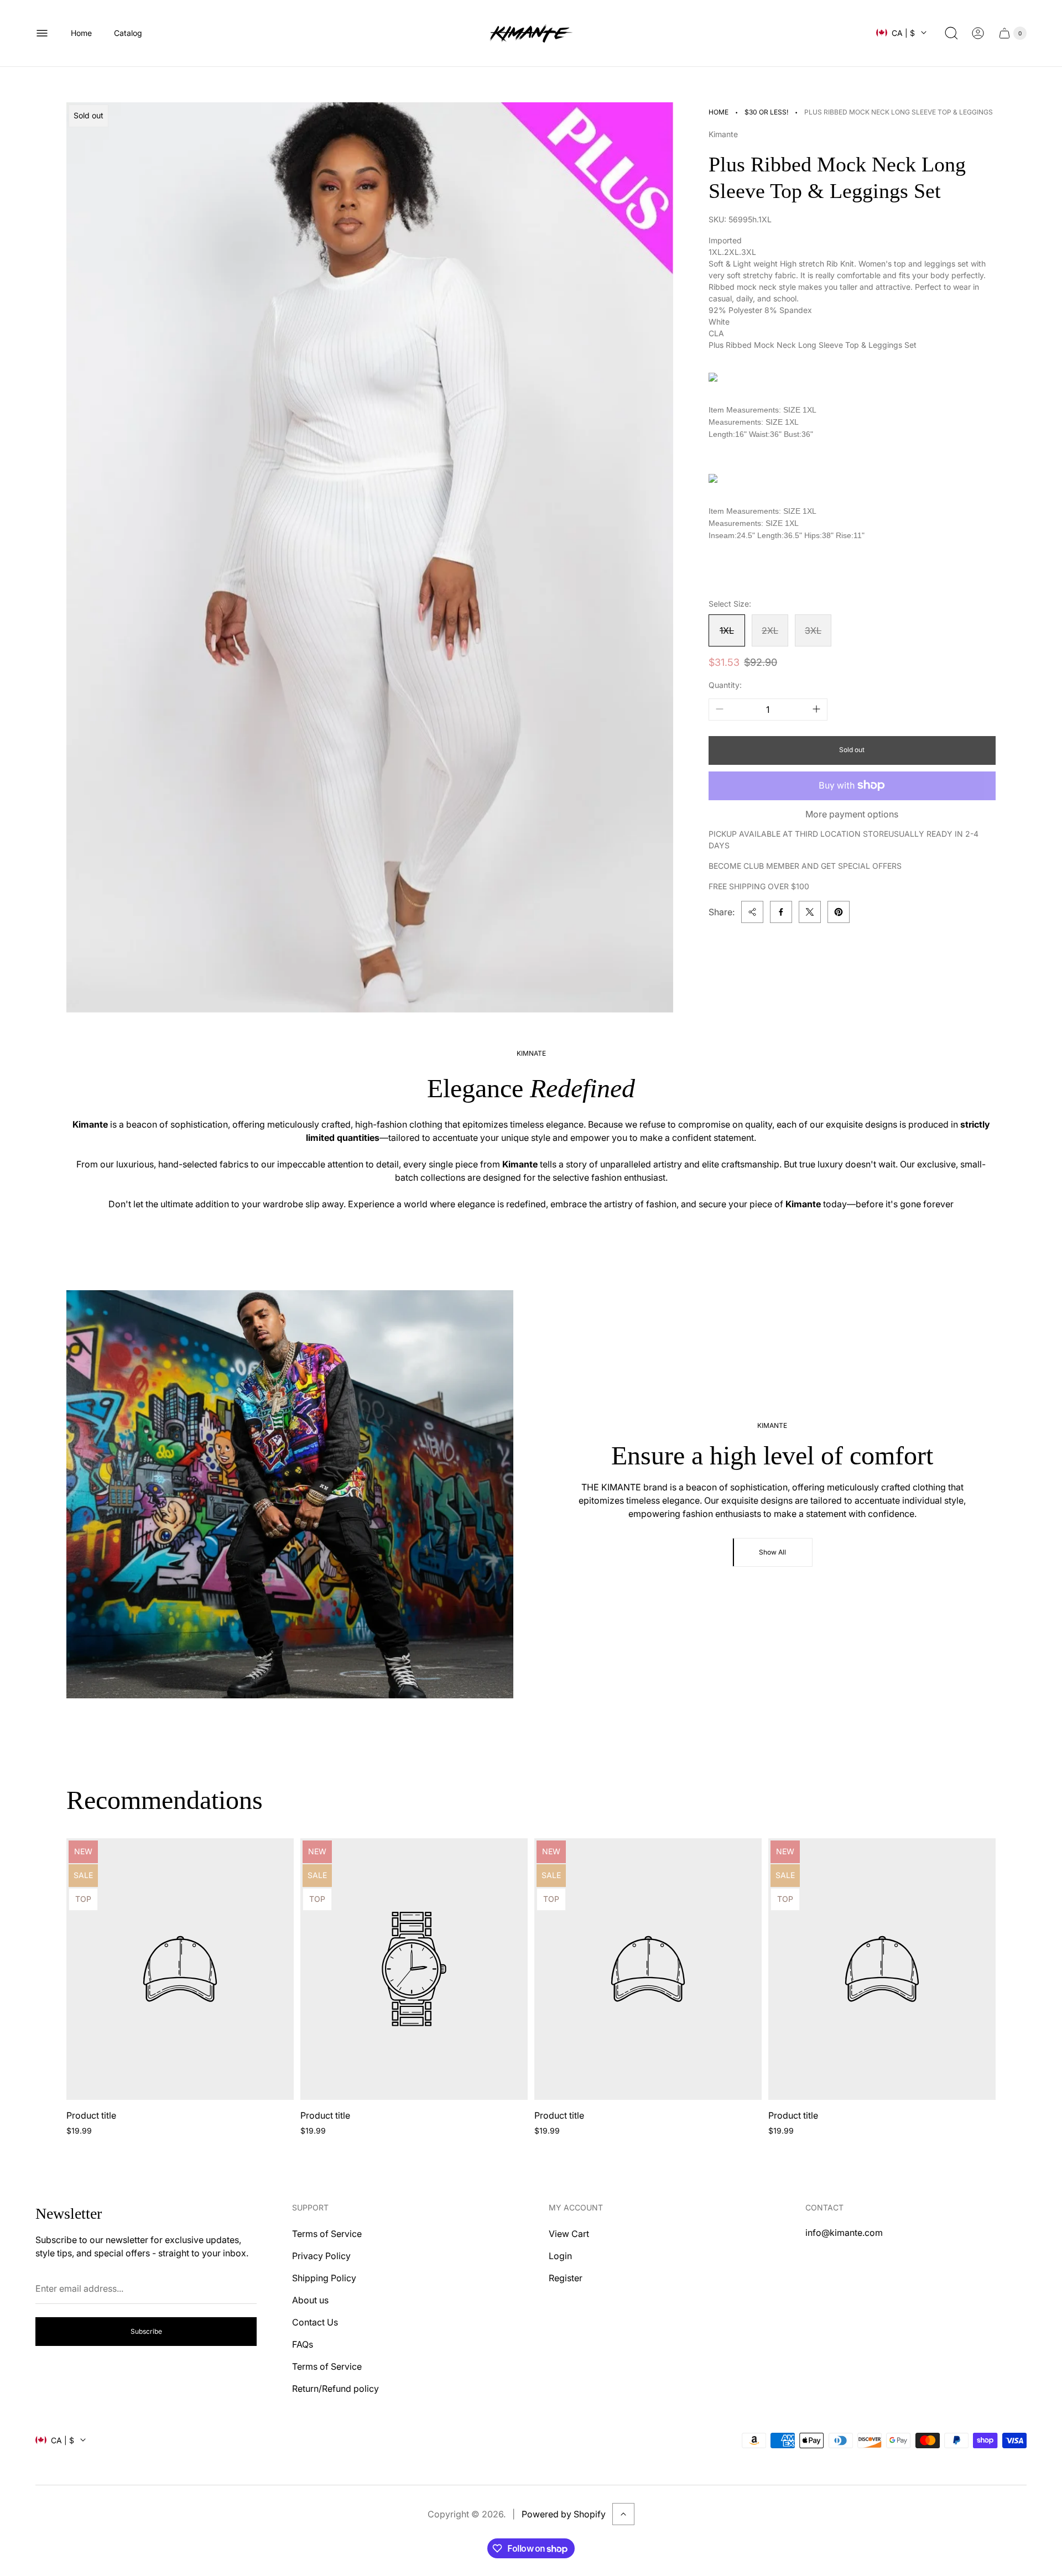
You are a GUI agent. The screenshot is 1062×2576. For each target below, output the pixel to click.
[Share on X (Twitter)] (810, 912)
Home (719, 112)
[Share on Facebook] (781, 912)
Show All (772, 1552)
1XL (727, 630)
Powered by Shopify (564, 2514)
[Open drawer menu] (42, 33)
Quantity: (725, 685)
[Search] (951, 33)
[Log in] (978, 33)
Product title (91, 2115)
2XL (770, 630)
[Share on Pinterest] (839, 912)
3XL (813, 630)
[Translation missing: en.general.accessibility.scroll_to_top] (623, 2514)
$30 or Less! (766, 112)
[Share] (752, 912)
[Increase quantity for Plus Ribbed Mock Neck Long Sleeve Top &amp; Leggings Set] (816, 709)
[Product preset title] (180, 1969)
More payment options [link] (852, 814)
